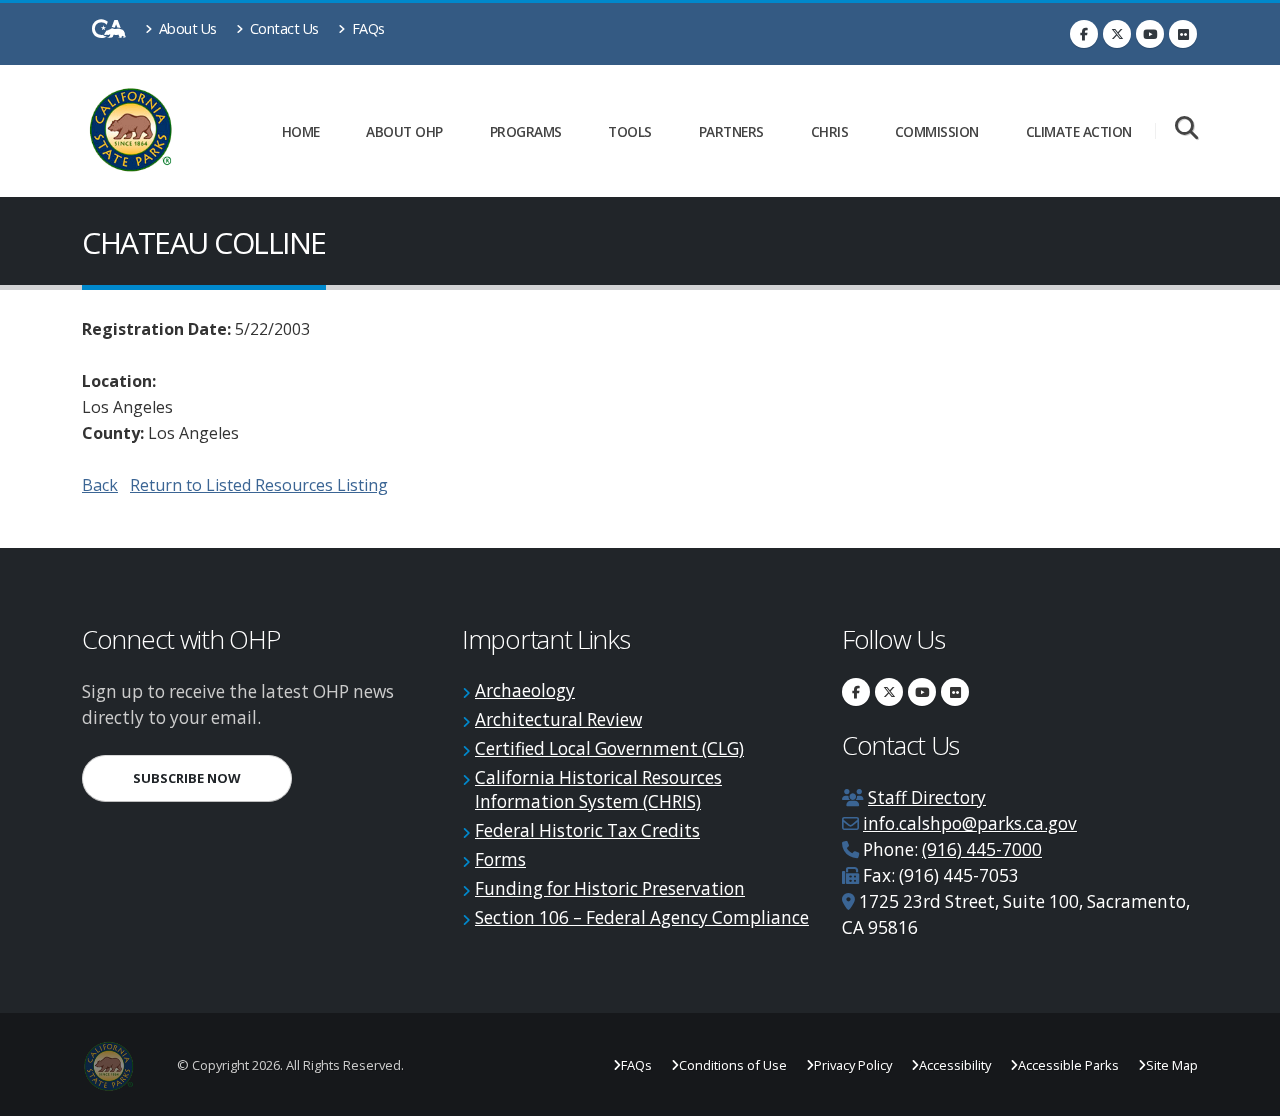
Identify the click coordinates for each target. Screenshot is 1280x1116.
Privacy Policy (853, 1065)
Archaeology (525, 690)
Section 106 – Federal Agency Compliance (642, 917)
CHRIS (830, 131)
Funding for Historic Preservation (610, 888)
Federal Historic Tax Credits (587, 830)
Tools (630, 131)
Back (100, 485)
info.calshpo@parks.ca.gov (970, 823)
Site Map (1172, 1065)
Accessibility (955, 1065)
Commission (937, 131)
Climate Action (1079, 131)
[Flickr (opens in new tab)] (1183, 34)
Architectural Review (558, 719)
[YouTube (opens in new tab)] (1150, 34)
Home (301, 131)
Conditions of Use (733, 1065)
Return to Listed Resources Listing (259, 485)
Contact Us (282, 28)
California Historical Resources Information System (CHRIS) (598, 789)
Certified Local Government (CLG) (609, 748)
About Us (186, 28)
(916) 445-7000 (982, 849)
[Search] (1186, 129)
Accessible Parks (1068, 1065)
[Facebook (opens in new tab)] (1084, 34)
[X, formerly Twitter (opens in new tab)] (1117, 34)
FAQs (366, 28)
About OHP (404, 131)
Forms (500, 859)
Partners (731, 131)
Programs (526, 131)
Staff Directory (927, 797)
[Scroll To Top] (1245, 1093)
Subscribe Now (212, 777)
